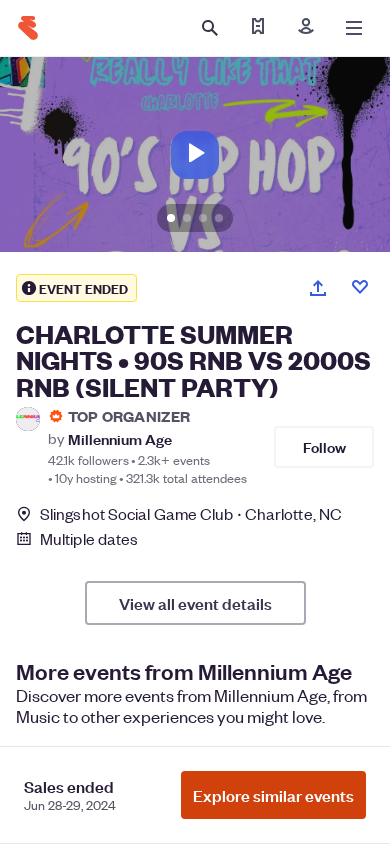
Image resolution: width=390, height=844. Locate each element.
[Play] (195, 155)
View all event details (195, 603)
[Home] (28, 28)
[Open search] (210, 28)
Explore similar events (273, 795)
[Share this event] (318, 288)
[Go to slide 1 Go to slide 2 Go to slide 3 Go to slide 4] (195, 154)
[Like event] (360, 287)
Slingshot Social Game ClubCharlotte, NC (191, 513)
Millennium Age (120, 438)
